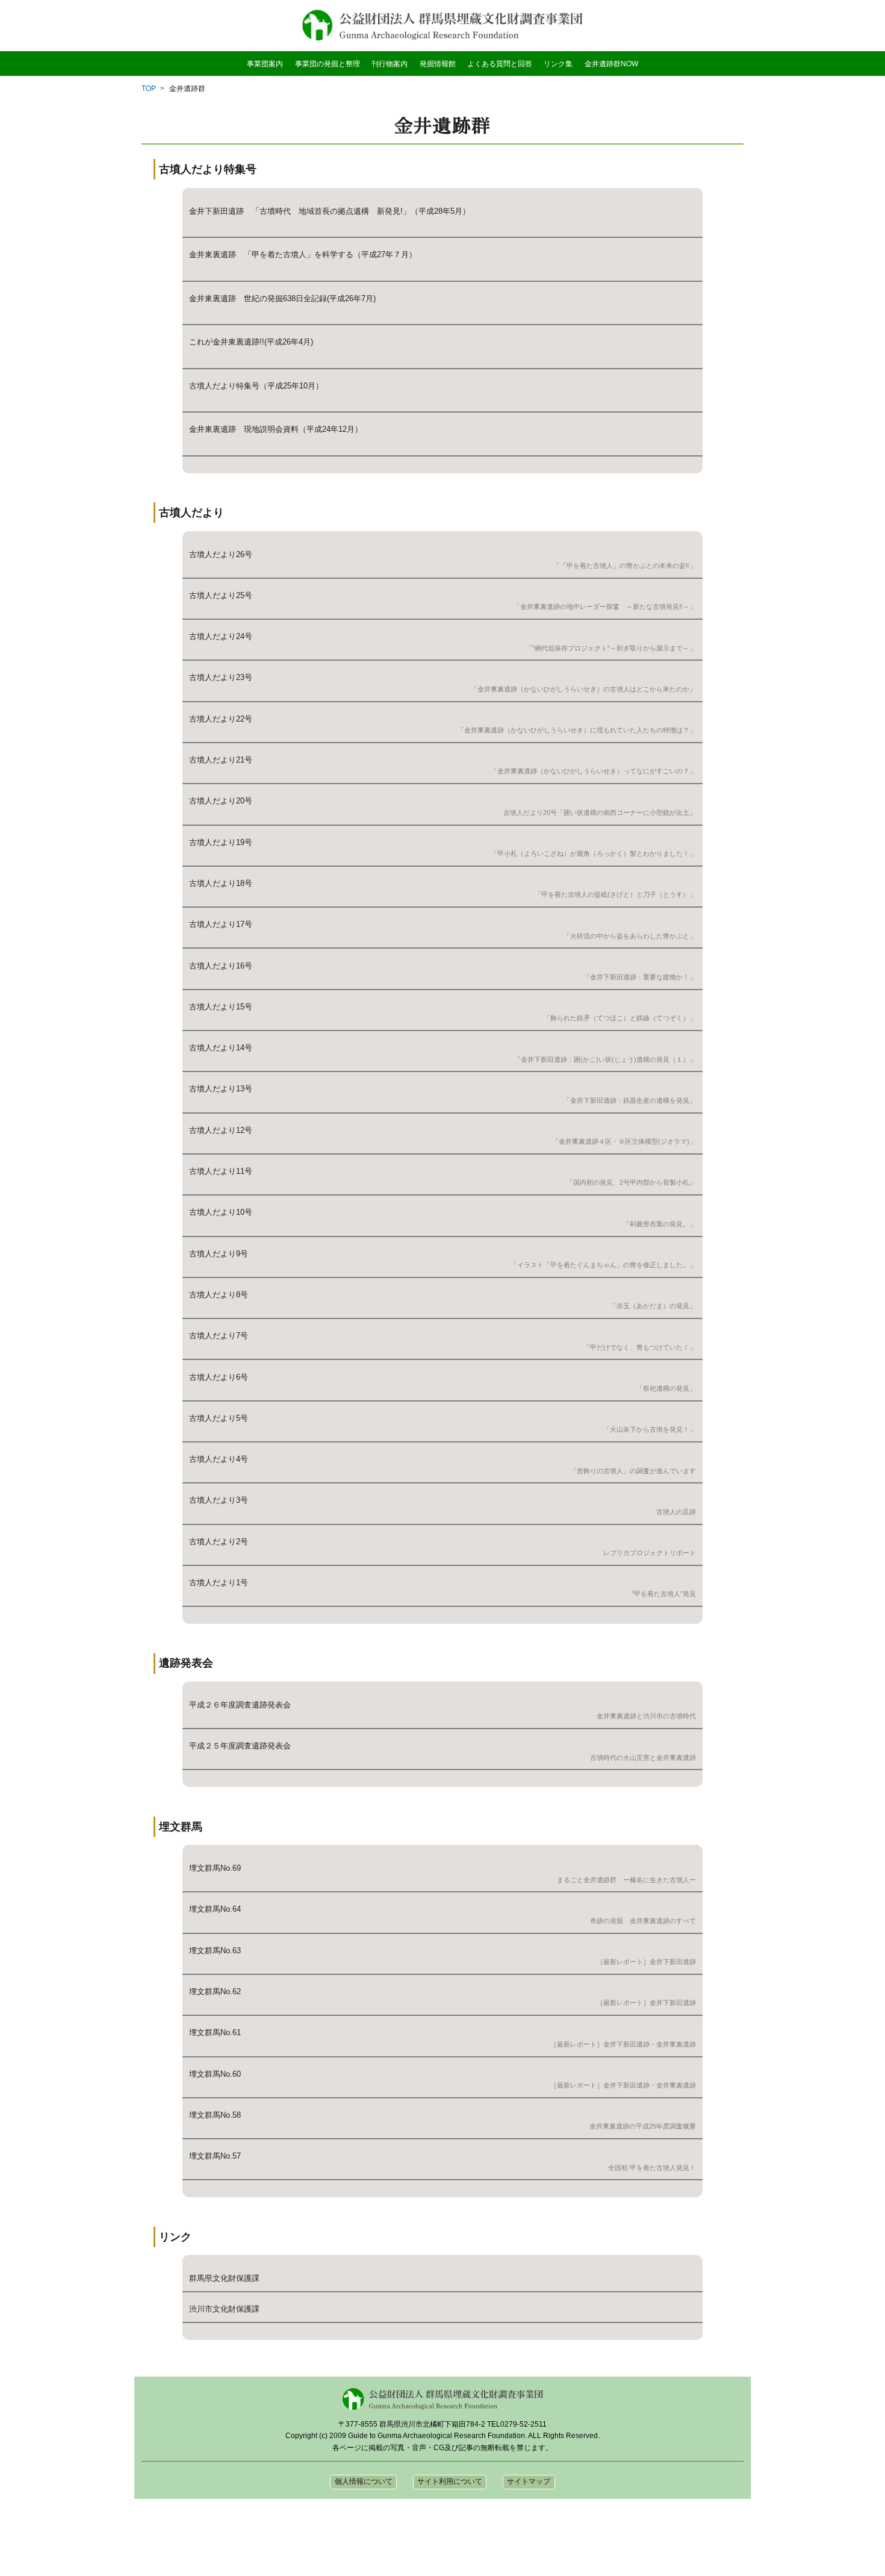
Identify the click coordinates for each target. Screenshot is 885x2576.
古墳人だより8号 (219, 1295)
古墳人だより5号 (219, 1418)
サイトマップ (529, 2481)
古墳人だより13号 (221, 1089)
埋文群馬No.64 (215, 1909)
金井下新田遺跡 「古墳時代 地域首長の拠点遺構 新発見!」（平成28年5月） (330, 211)
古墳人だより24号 (221, 636)
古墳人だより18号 (221, 883)
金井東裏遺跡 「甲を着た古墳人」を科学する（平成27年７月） (303, 254)
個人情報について (364, 2481)
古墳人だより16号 (221, 966)
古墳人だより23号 (221, 677)
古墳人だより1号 (219, 1583)
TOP (149, 89)
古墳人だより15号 (221, 1007)
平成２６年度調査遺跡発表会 (240, 1705)
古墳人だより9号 (219, 1254)
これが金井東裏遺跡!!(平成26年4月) (251, 342)
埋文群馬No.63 (215, 1951)
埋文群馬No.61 (215, 2032)
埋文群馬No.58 (215, 2115)
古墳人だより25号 (221, 595)
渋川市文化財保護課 (224, 2309)
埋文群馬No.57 (215, 2156)
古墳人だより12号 (221, 1130)
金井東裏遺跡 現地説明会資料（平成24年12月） (276, 429)
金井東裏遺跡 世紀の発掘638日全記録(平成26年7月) (282, 298)
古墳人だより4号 (219, 1459)
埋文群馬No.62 (215, 1991)
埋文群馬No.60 (215, 2074)
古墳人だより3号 (219, 1500)
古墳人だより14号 (221, 1048)
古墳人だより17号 (221, 924)
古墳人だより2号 (219, 1542)
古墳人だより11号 (221, 1171)
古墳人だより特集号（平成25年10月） (256, 386)
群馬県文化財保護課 (224, 2278)
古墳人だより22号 (221, 719)
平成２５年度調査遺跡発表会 (240, 1746)
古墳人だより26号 (221, 554)
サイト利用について (450, 2481)
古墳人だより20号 (221, 801)
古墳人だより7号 (219, 1336)
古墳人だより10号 (221, 1212)
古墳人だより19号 (221, 842)
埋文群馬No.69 (215, 1868)
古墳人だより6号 (219, 1377)
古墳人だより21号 (221, 760)
